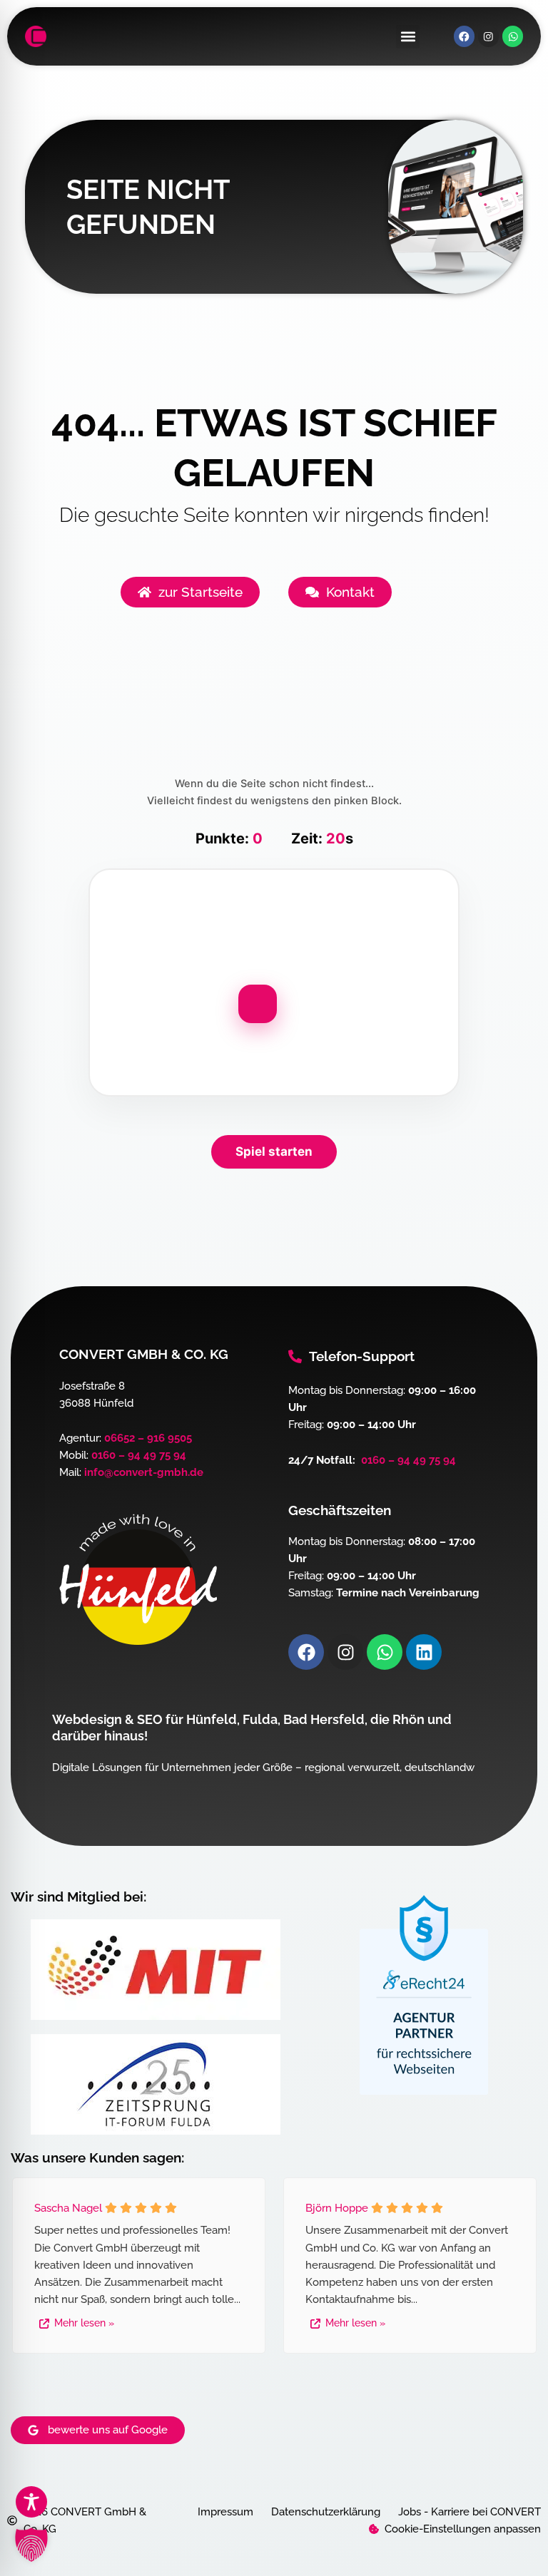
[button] (408, 37)
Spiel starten (274, 1151)
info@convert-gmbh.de (144, 1472)
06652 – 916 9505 (148, 1438)
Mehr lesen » (84, 2323)
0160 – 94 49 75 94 (139, 1455)
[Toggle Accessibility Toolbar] (31, 2502)
